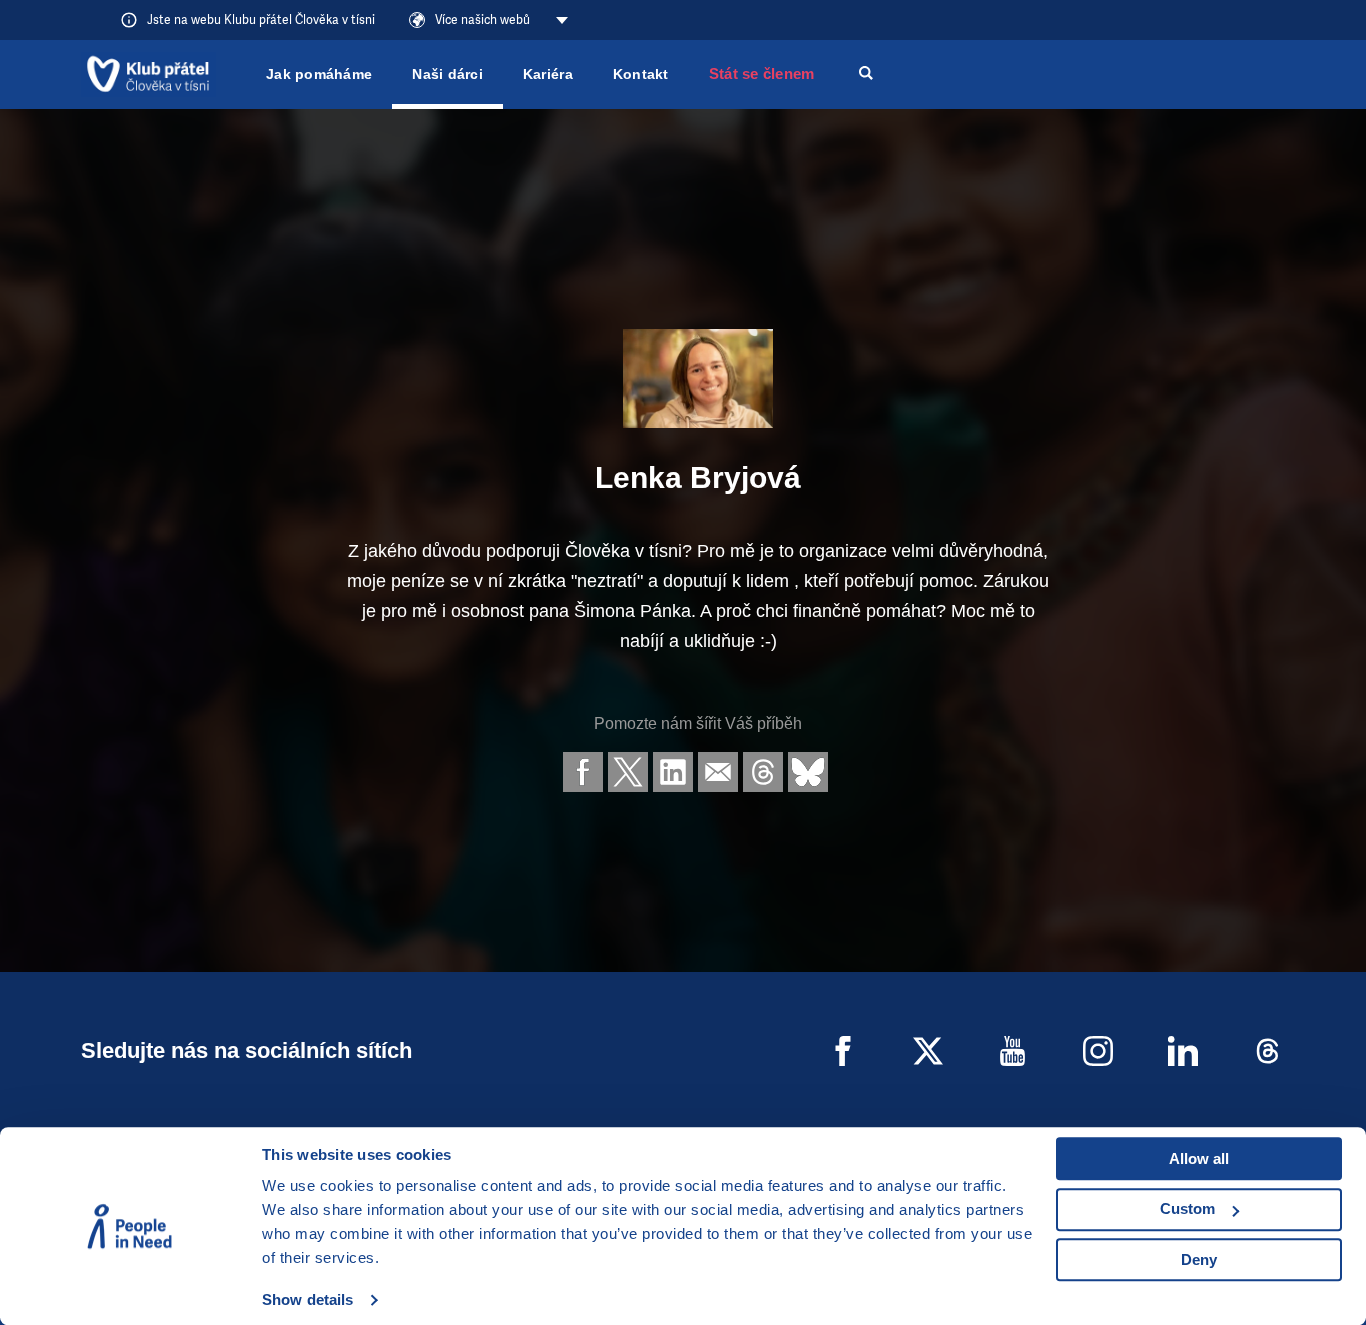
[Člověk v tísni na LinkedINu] (1183, 1051)
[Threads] (1268, 1051)
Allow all (1199, 1158)
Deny (1199, 1259)
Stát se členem (762, 73)
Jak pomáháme (319, 74)
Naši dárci (447, 74)
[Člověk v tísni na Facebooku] (843, 1051)
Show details (307, 1299)
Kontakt (641, 74)
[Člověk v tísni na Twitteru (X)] (928, 1051)
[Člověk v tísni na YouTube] (1013, 1051)
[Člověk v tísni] (148, 74)
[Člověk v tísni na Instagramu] (1098, 1051)
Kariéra (548, 74)
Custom (1187, 1208)
